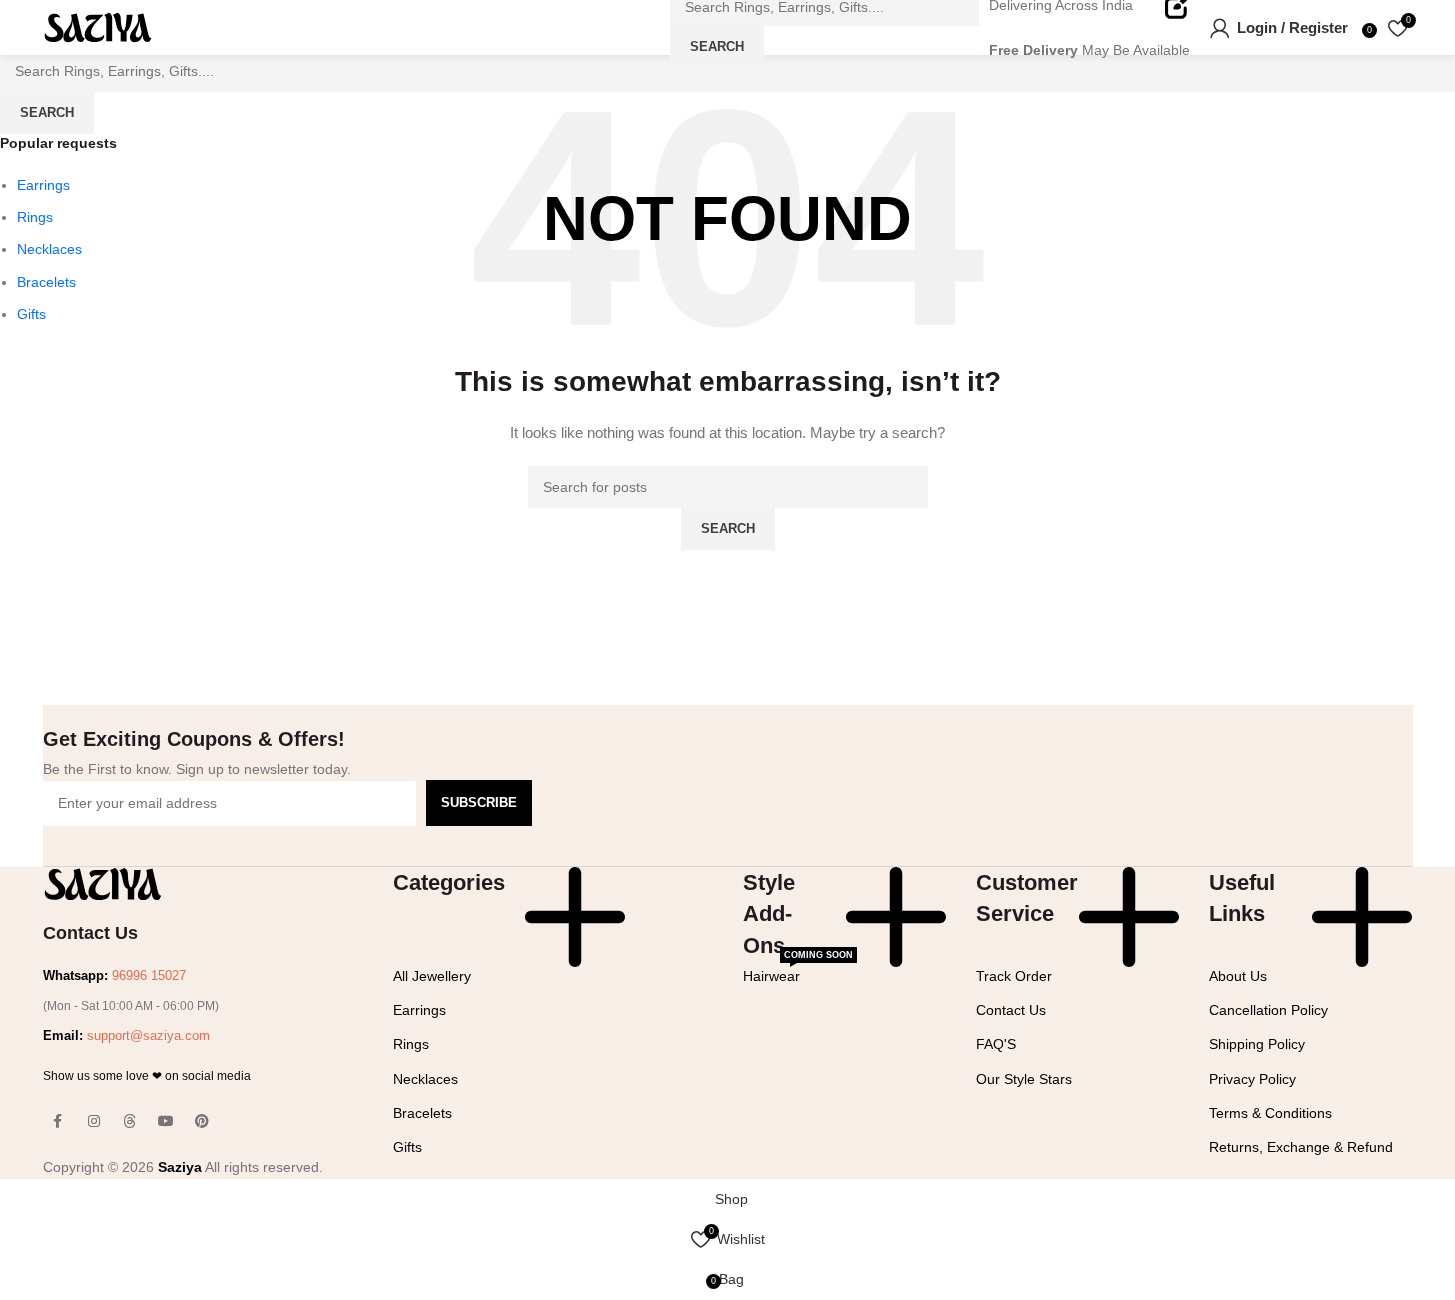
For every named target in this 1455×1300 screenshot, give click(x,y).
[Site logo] (98, 26)
